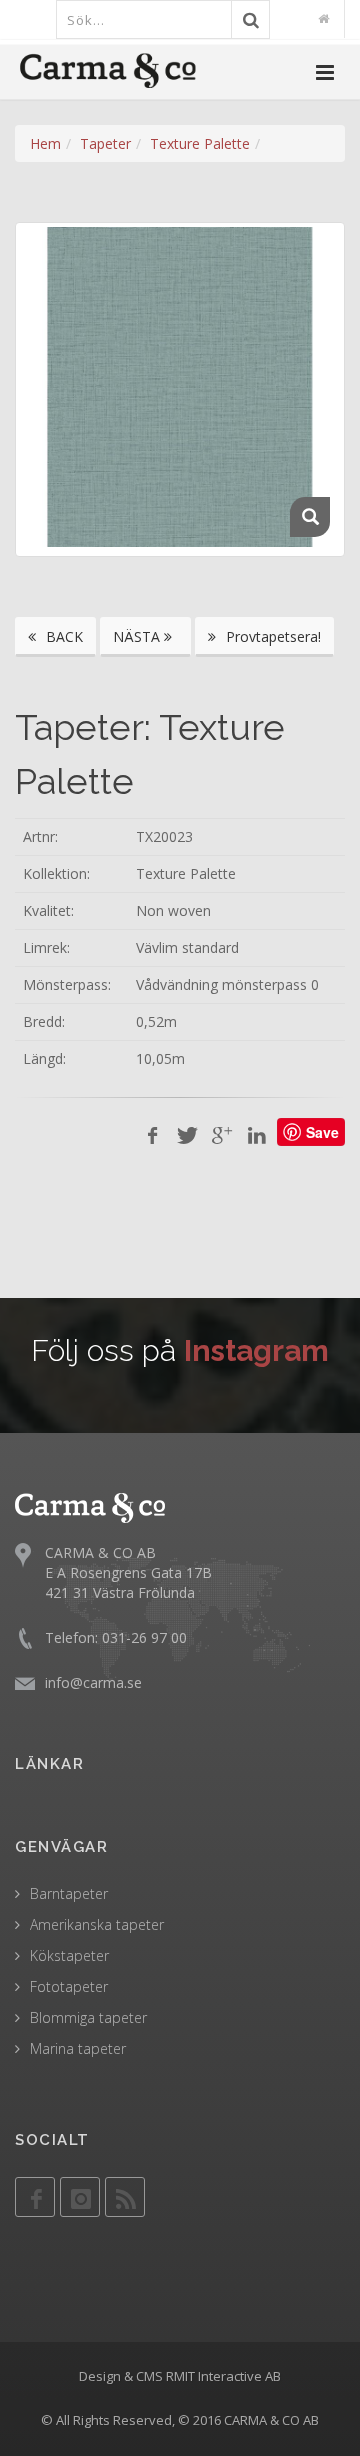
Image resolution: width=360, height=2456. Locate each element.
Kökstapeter (69, 1955)
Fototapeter (69, 1986)
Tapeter (105, 143)
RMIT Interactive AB (223, 2376)
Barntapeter (69, 1893)
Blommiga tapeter (88, 2017)
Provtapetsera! (271, 636)
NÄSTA (138, 636)
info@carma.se (93, 1682)
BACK (62, 636)
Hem (45, 143)
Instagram (256, 1350)
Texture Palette (200, 143)
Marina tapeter (78, 2048)
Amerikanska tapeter (97, 1924)
